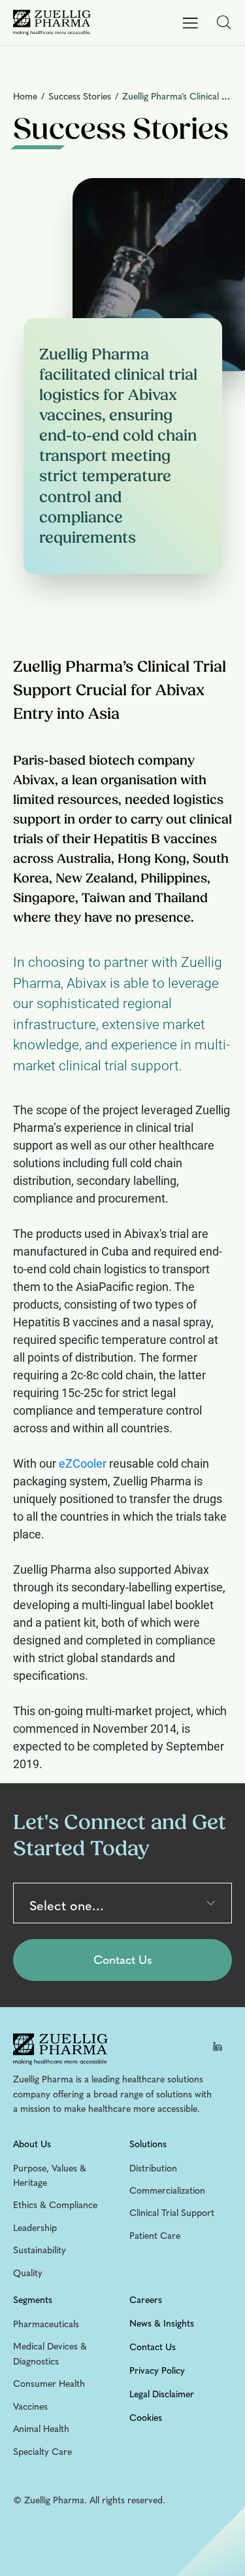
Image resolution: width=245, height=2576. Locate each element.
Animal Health (41, 2429)
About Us (32, 2144)
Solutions (148, 2144)
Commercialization (167, 2191)
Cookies (146, 2418)
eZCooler (83, 1463)
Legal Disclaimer (162, 2394)
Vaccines (30, 2407)
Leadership (35, 2228)
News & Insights (162, 2324)
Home (26, 97)
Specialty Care (42, 2452)
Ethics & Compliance (55, 2205)
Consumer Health (49, 2384)
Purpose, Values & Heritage (50, 2176)
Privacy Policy (157, 2371)
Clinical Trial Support (172, 2213)
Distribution (153, 2168)
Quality (28, 2273)
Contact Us (153, 2347)
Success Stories (80, 97)
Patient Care (155, 2236)
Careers (146, 2300)
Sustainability (40, 2250)
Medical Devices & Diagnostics (50, 2354)
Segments (33, 2300)
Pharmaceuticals (46, 2324)
